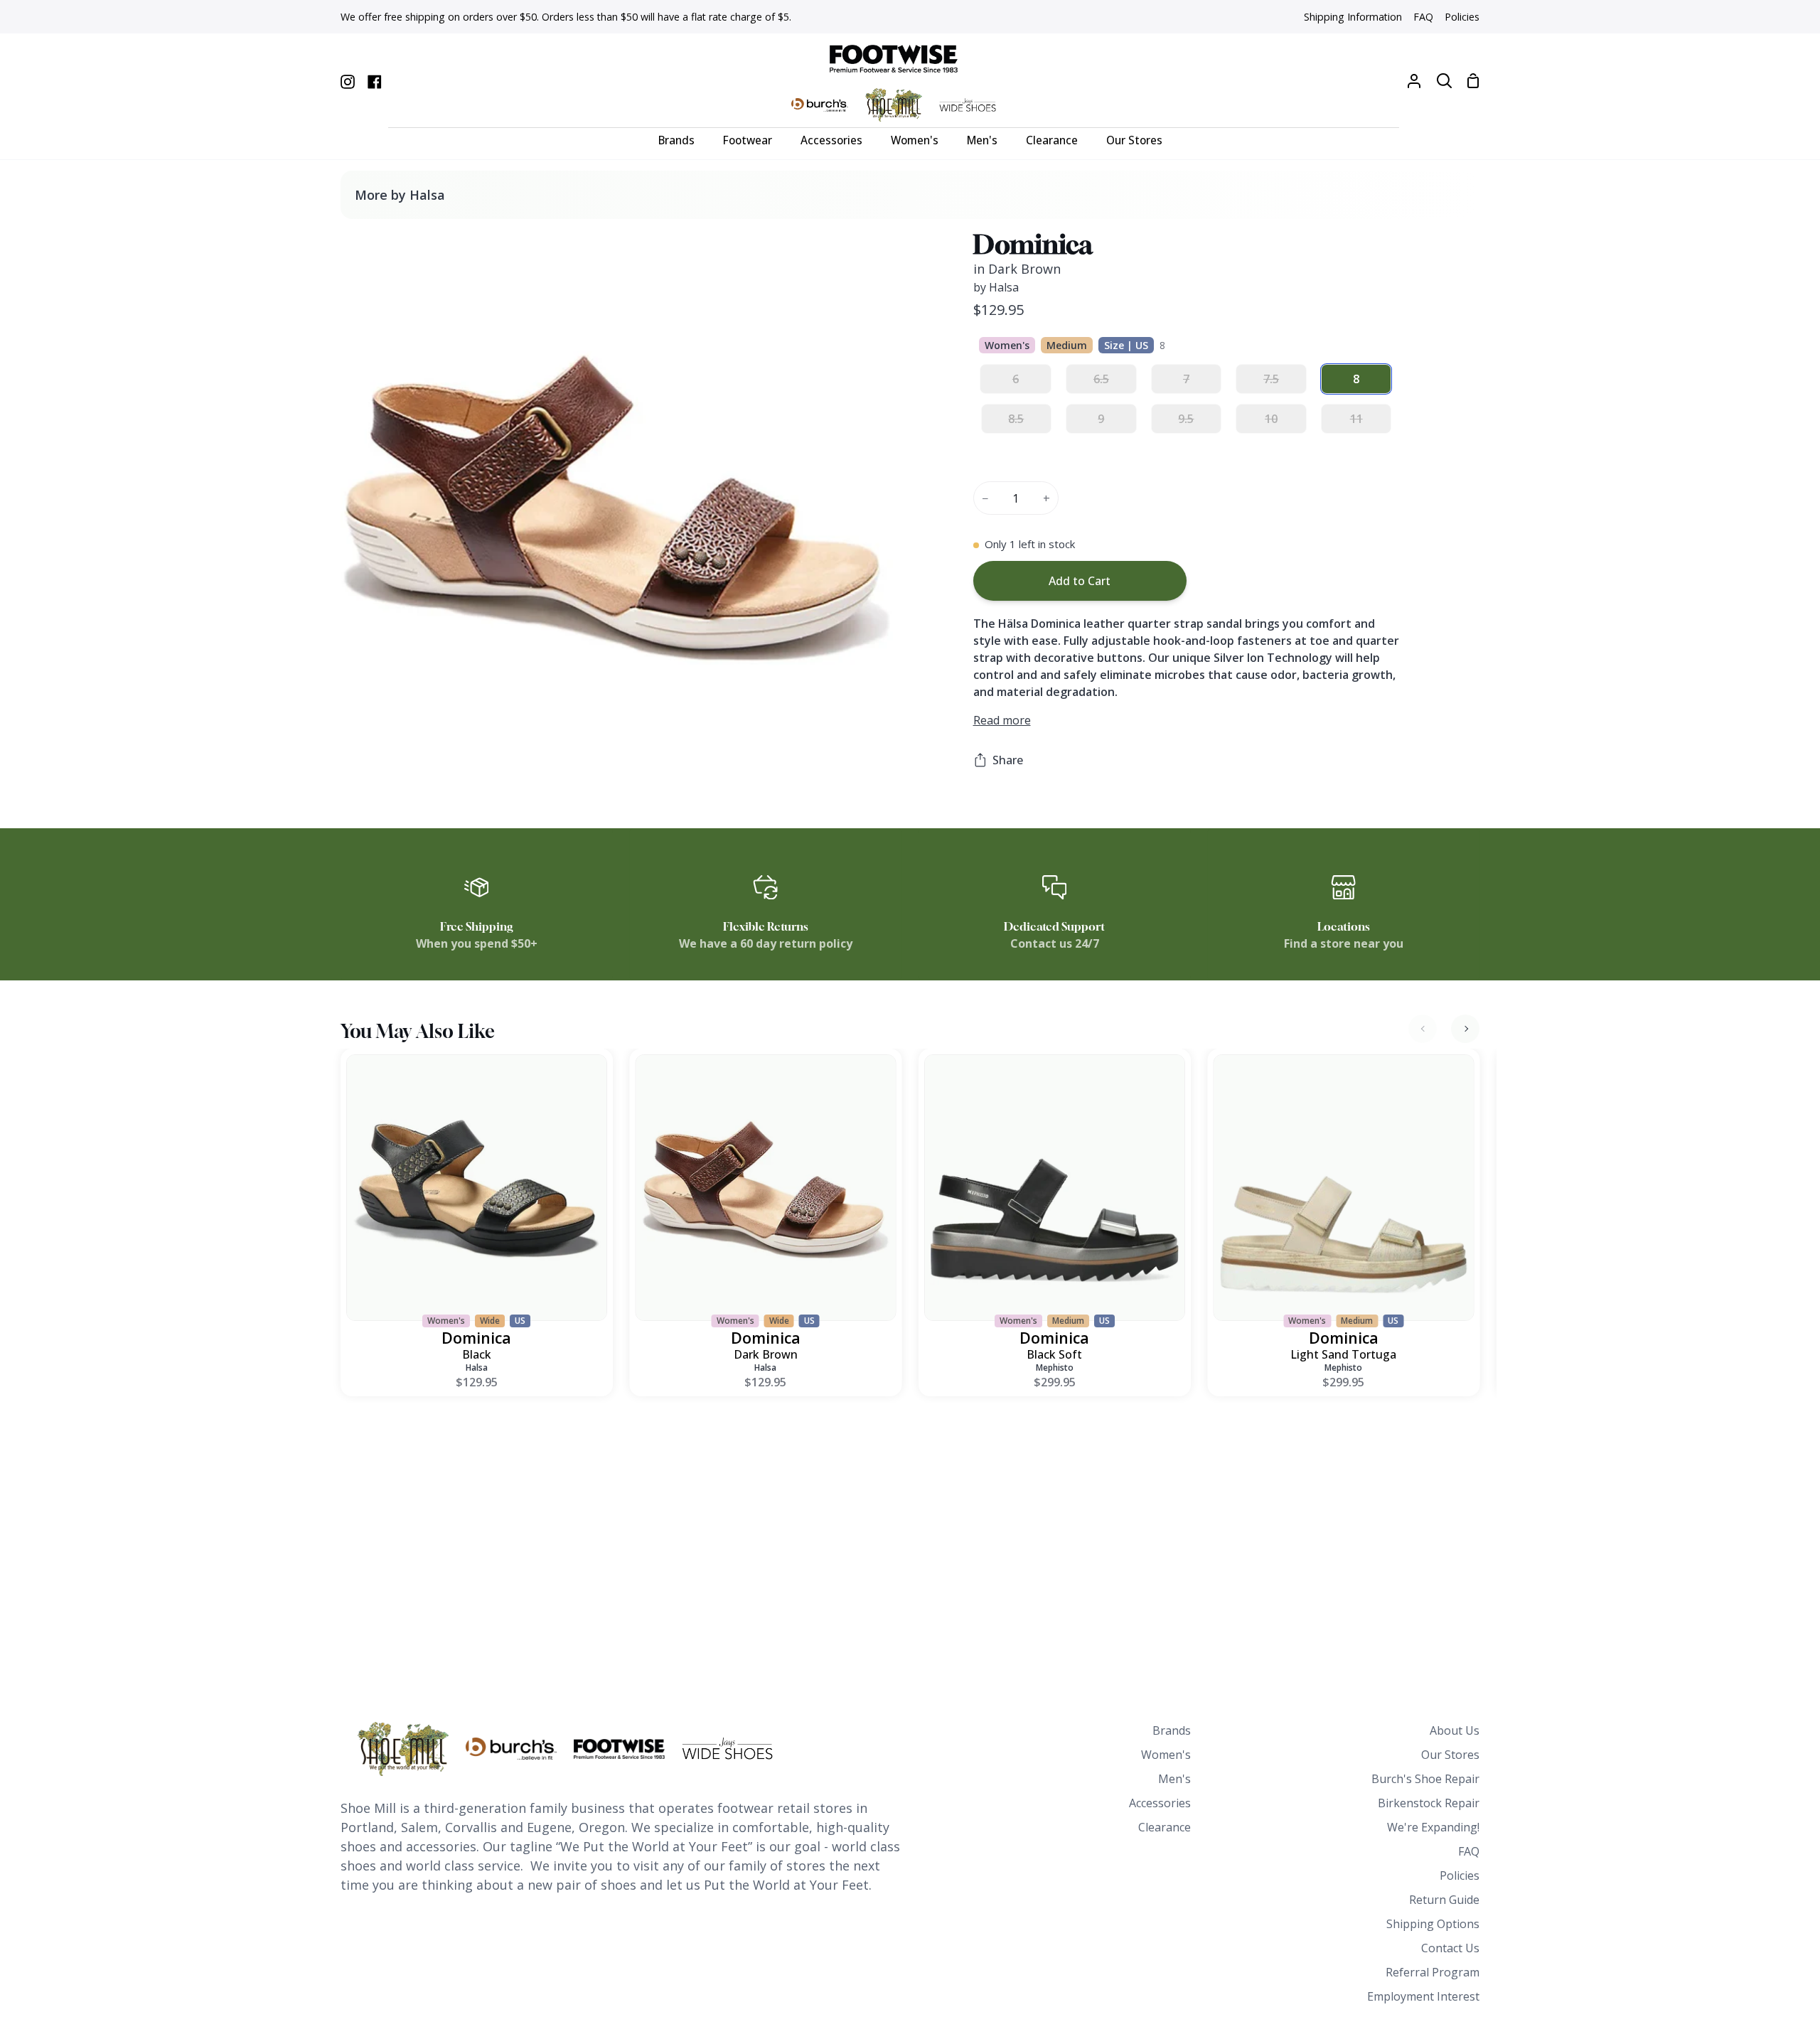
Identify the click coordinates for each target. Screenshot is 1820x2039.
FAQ (1469, 1851)
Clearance (1165, 1827)
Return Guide (1444, 1900)
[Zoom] (368, 755)
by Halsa (996, 287)
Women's (1166, 1755)
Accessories (1160, 1803)
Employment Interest (1423, 1996)
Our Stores (1450, 1755)
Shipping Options (1433, 1924)
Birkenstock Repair (1429, 1803)
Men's (1174, 1779)
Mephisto (1055, 1368)
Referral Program (1433, 1972)
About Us (1455, 1730)
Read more (1002, 720)
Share (1008, 760)
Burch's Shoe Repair (1425, 1779)
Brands (1172, 1730)
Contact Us (1450, 1948)
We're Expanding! (1433, 1827)
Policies (1460, 1875)
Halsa (477, 1368)
